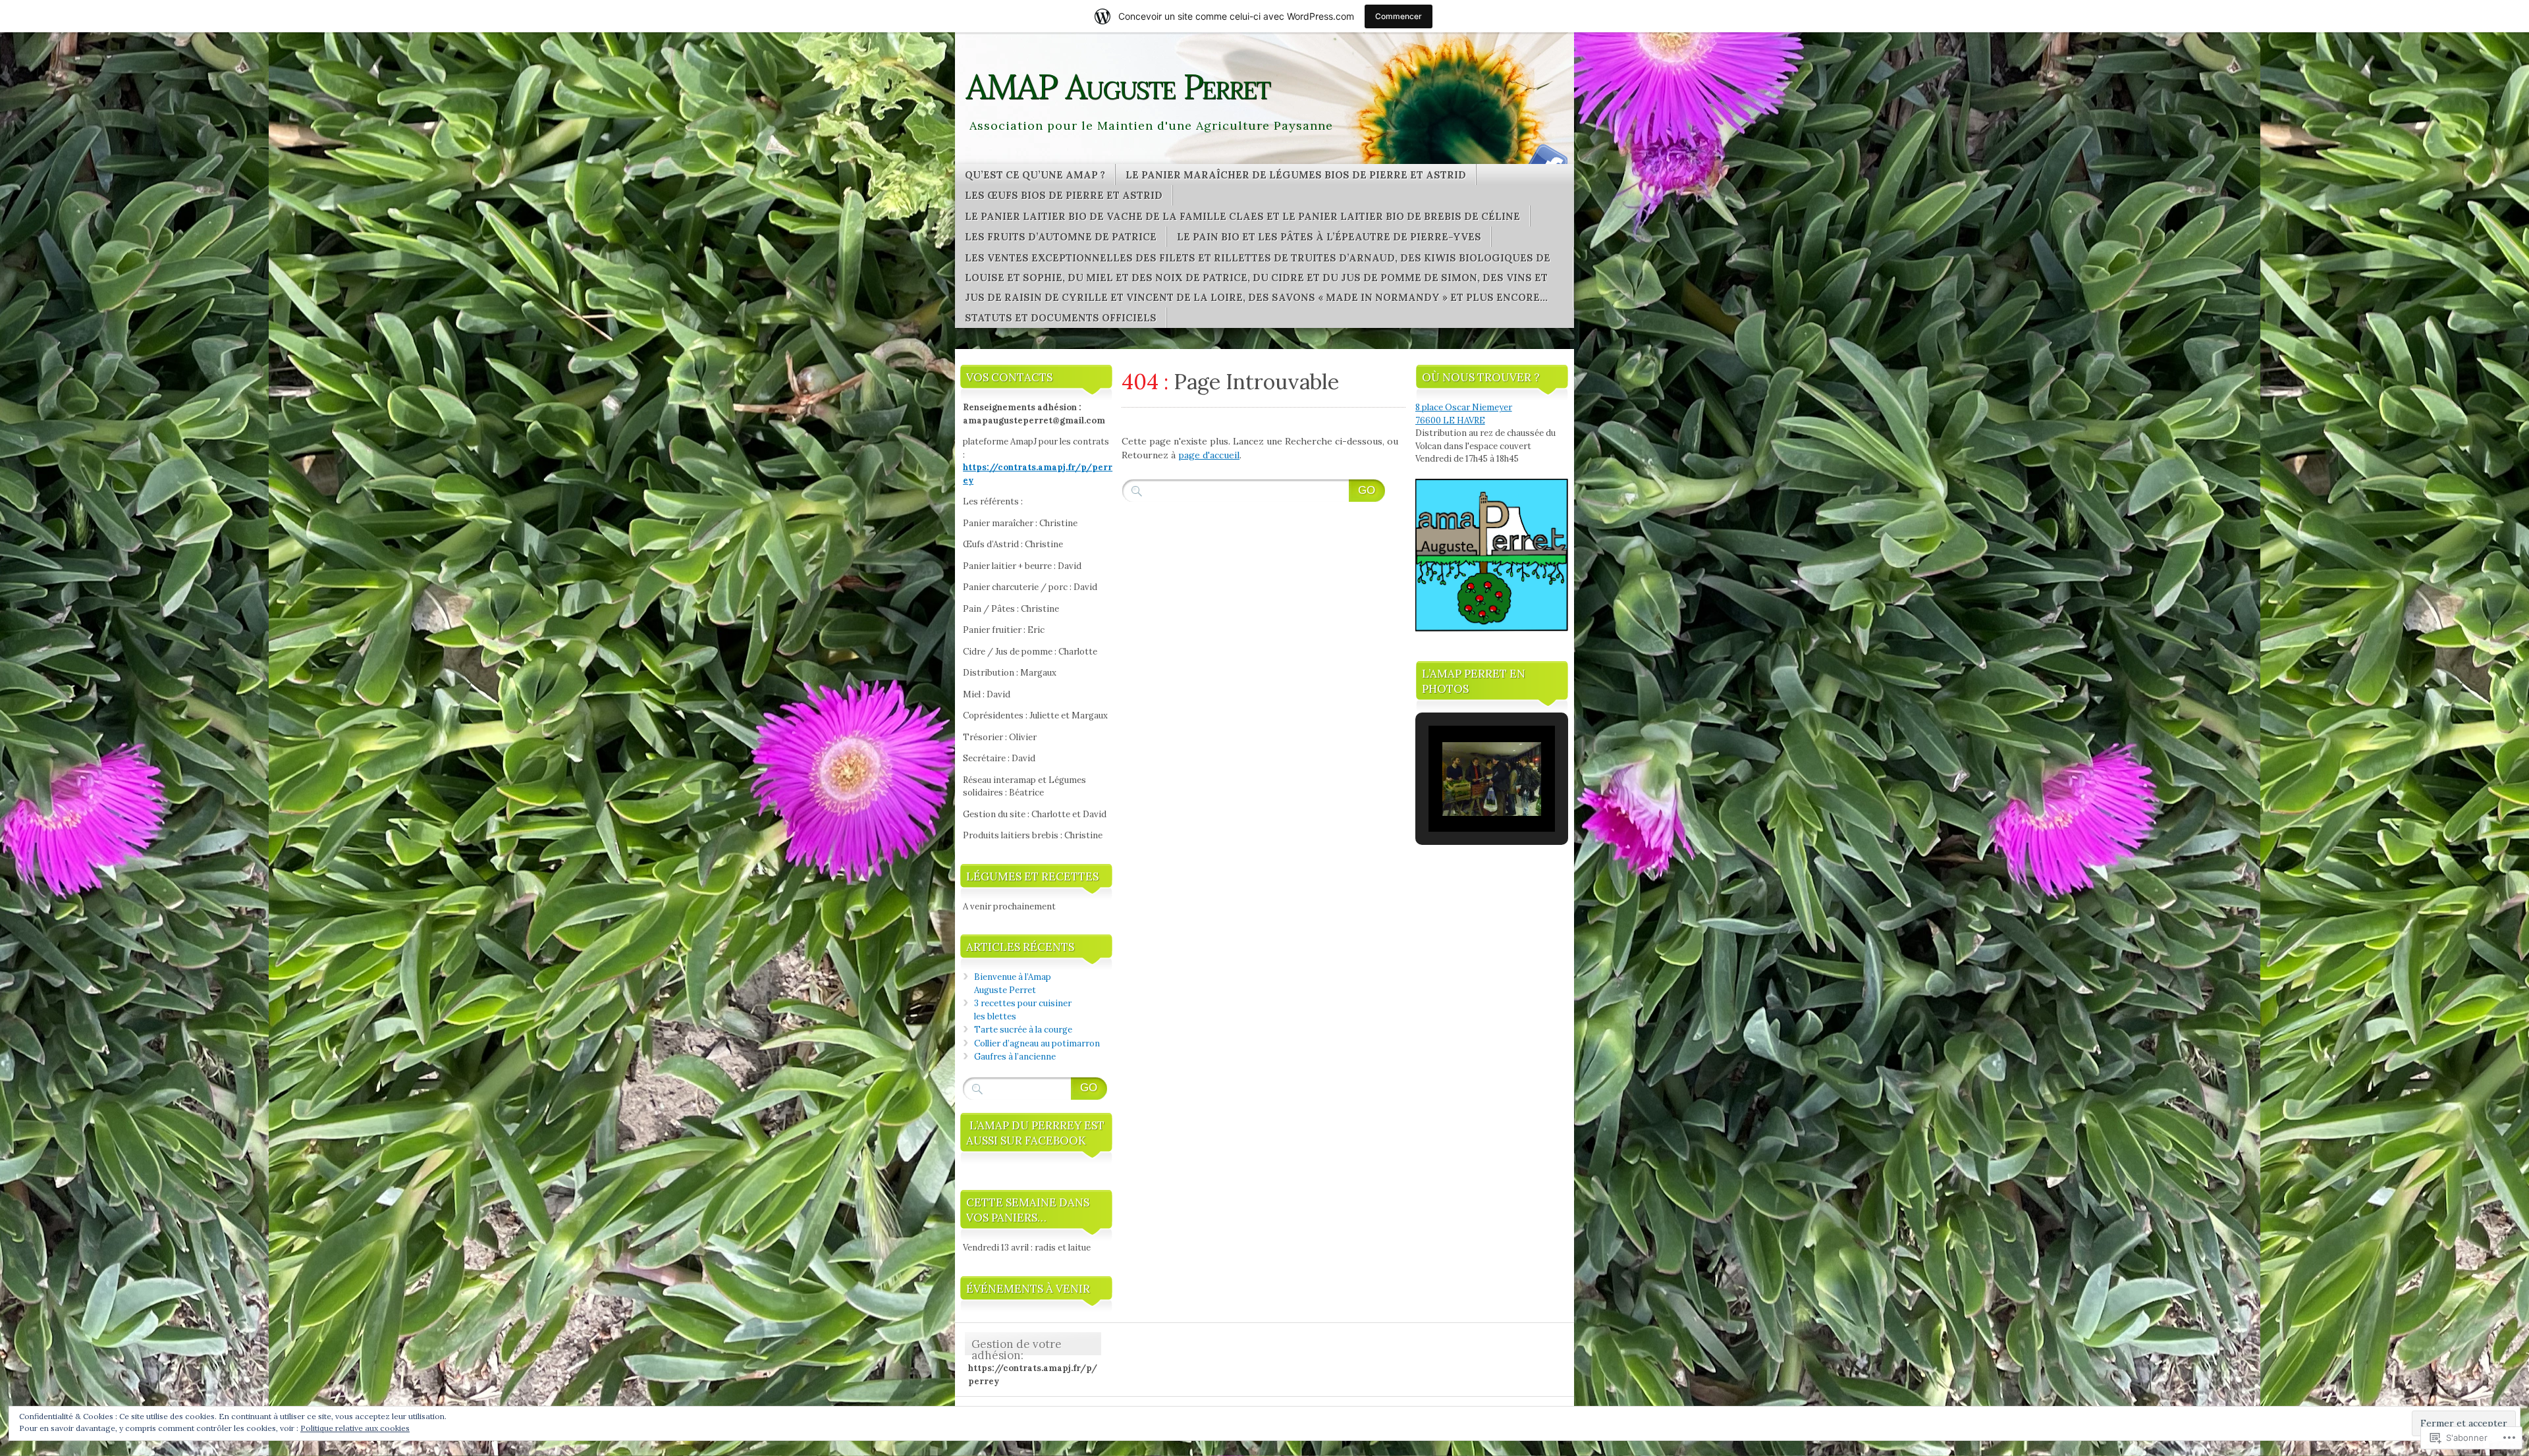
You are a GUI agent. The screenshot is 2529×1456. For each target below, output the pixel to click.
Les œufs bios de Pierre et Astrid (1064, 195)
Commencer (1399, 16)
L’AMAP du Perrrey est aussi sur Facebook (1035, 1133)
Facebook (1546, 159)
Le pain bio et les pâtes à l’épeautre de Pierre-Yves (1329, 237)
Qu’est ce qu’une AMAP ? (1035, 175)
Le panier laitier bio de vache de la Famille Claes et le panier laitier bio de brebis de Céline (1242, 216)
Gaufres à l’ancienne (1015, 1057)
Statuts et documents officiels (1061, 318)
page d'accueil (1209, 455)
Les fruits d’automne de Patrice (1061, 237)
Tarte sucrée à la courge (1023, 1030)
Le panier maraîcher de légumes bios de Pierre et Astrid (1296, 175)
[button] (1461, 796)
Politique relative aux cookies (355, 1428)
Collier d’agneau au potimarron (1037, 1043)
